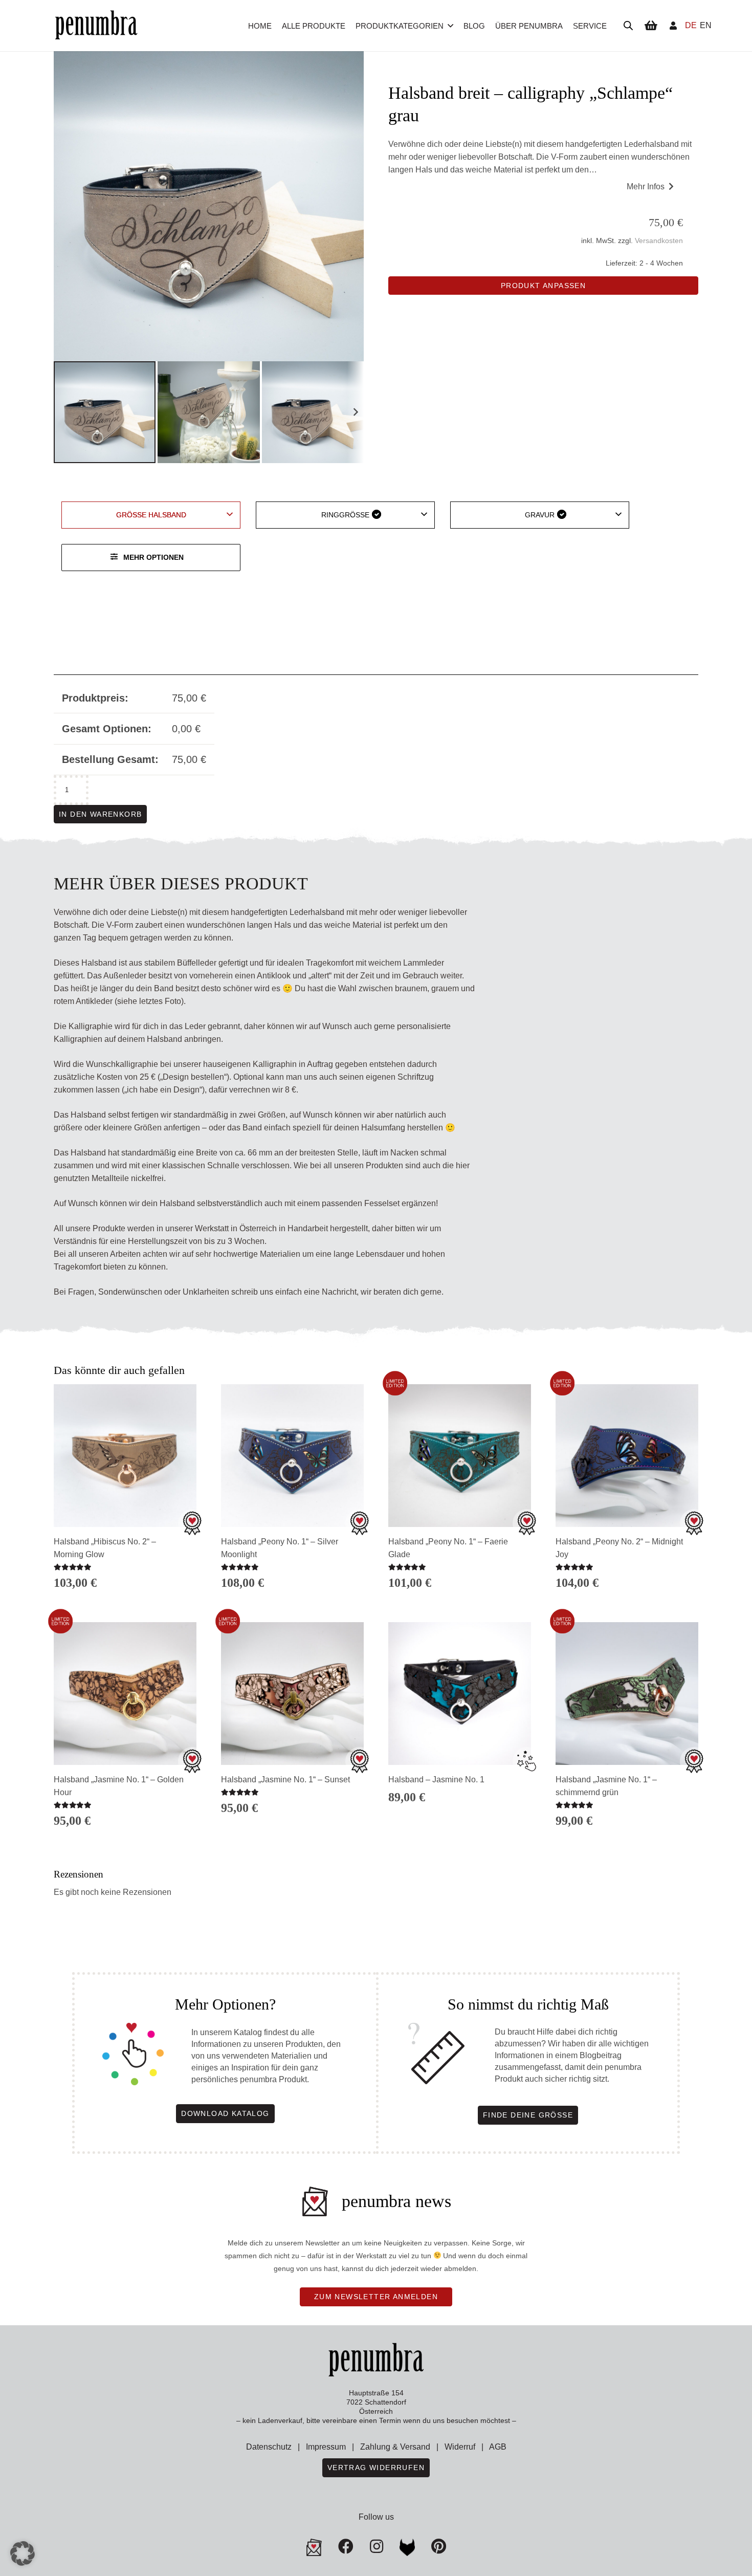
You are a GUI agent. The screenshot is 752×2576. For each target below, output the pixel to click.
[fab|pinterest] (407, 2547)
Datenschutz (269, 2447)
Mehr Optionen (153, 557)
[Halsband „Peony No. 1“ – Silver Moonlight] (292, 1456)
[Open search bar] (628, 26)
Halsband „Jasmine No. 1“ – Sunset (285, 1780)
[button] (450, 26)
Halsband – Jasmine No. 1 (436, 1780)
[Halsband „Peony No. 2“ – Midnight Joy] (627, 1456)
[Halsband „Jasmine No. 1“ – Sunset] (292, 1694)
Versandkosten (659, 241)
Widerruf (460, 2447)
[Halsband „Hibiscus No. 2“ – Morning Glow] (125, 1456)
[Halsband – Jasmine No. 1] (460, 1694)
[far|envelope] (314, 2547)
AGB (498, 2447)
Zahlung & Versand (395, 2447)
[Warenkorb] (651, 26)
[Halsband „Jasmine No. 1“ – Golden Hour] (125, 1694)
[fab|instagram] (377, 2546)
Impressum (326, 2447)
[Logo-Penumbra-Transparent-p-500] (96, 26)
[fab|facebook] (346, 2546)
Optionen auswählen (292, 1827)
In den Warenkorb (100, 814)
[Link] (673, 25)
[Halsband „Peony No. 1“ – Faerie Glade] (460, 1456)
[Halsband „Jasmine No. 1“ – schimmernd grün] (627, 1694)
